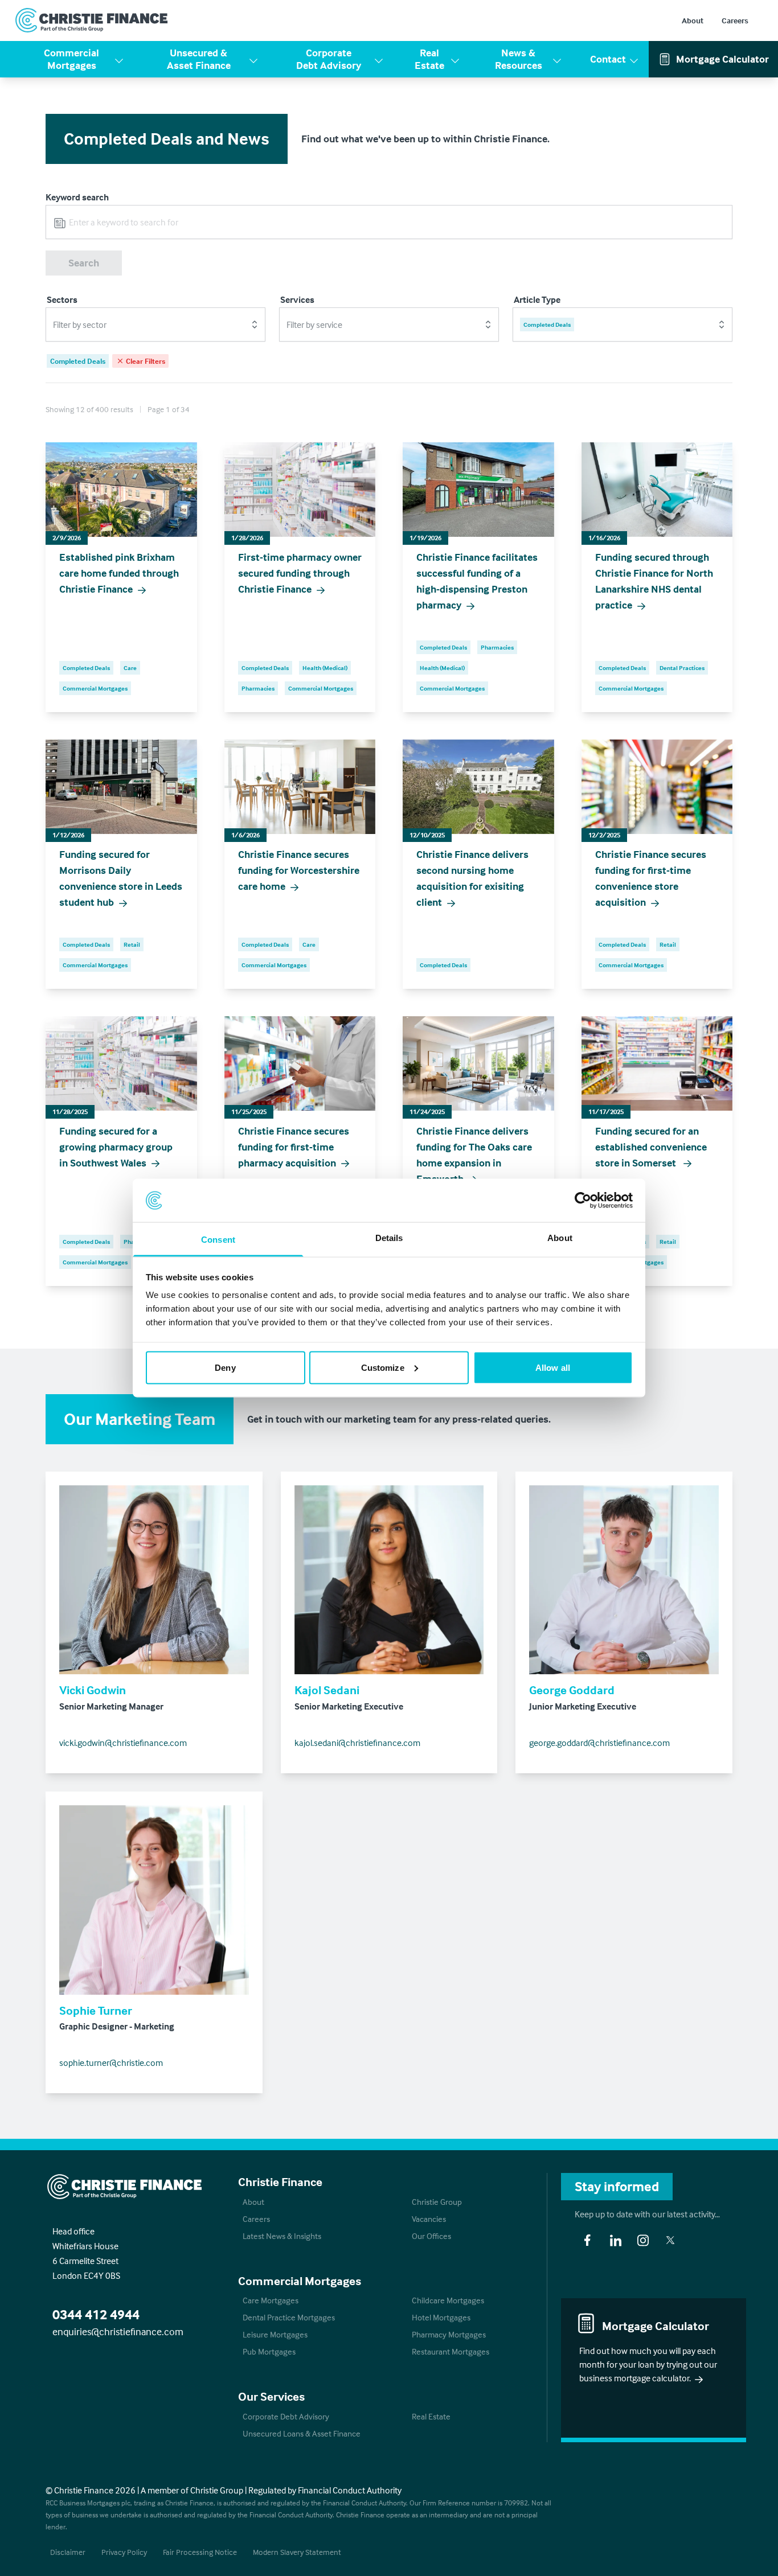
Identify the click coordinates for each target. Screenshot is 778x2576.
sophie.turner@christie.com (111, 2063)
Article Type (537, 299)
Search (84, 263)
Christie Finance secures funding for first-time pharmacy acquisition (294, 1147)
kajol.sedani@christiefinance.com (357, 1743)
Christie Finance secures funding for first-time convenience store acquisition (651, 878)
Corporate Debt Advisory (329, 59)
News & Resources (519, 59)
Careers (735, 20)
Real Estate (429, 59)
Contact (608, 59)
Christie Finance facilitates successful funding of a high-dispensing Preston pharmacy (477, 581)
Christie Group (437, 2202)
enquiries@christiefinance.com (118, 2331)
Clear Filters (146, 361)
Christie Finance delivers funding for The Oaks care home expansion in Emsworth (474, 1155)
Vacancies (429, 2219)
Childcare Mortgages (448, 2300)
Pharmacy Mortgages (449, 2334)
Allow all (553, 1367)
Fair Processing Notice (200, 2552)
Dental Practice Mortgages (289, 2317)
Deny (225, 1367)
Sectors (62, 299)
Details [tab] (389, 1238)
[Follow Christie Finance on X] (670, 2240)
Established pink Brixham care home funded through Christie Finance (119, 573)
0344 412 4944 (96, 2314)
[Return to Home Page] (92, 20)
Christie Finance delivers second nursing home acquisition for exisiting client (472, 878)
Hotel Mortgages (441, 2317)
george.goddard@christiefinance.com (599, 1743)
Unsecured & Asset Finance (199, 59)
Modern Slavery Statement (297, 2552)
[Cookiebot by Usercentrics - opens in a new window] (583, 1200)
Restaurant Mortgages (451, 2351)
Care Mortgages (271, 2300)
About (693, 20)
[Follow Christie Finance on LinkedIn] (616, 2240)
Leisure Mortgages (275, 2334)
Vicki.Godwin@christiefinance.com (123, 1743)
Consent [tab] (218, 1240)
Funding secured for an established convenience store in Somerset (651, 1147)
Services (297, 299)
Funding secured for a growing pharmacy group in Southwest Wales (116, 1147)
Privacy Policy (124, 2552)
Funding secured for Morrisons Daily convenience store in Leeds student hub (121, 878)
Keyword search (77, 197)
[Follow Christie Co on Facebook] (587, 2240)
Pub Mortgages (269, 2351)
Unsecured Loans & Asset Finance (302, 2433)
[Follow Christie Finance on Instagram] (643, 2240)
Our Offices (431, 2236)
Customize (383, 1367)
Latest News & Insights (282, 2236)
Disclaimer (68, 2552)
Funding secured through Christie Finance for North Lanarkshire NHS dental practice (654, 581)
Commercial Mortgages (71, 59)
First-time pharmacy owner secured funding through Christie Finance (300, 573)
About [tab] (560, 1238)
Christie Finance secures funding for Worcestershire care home (299, 870)
